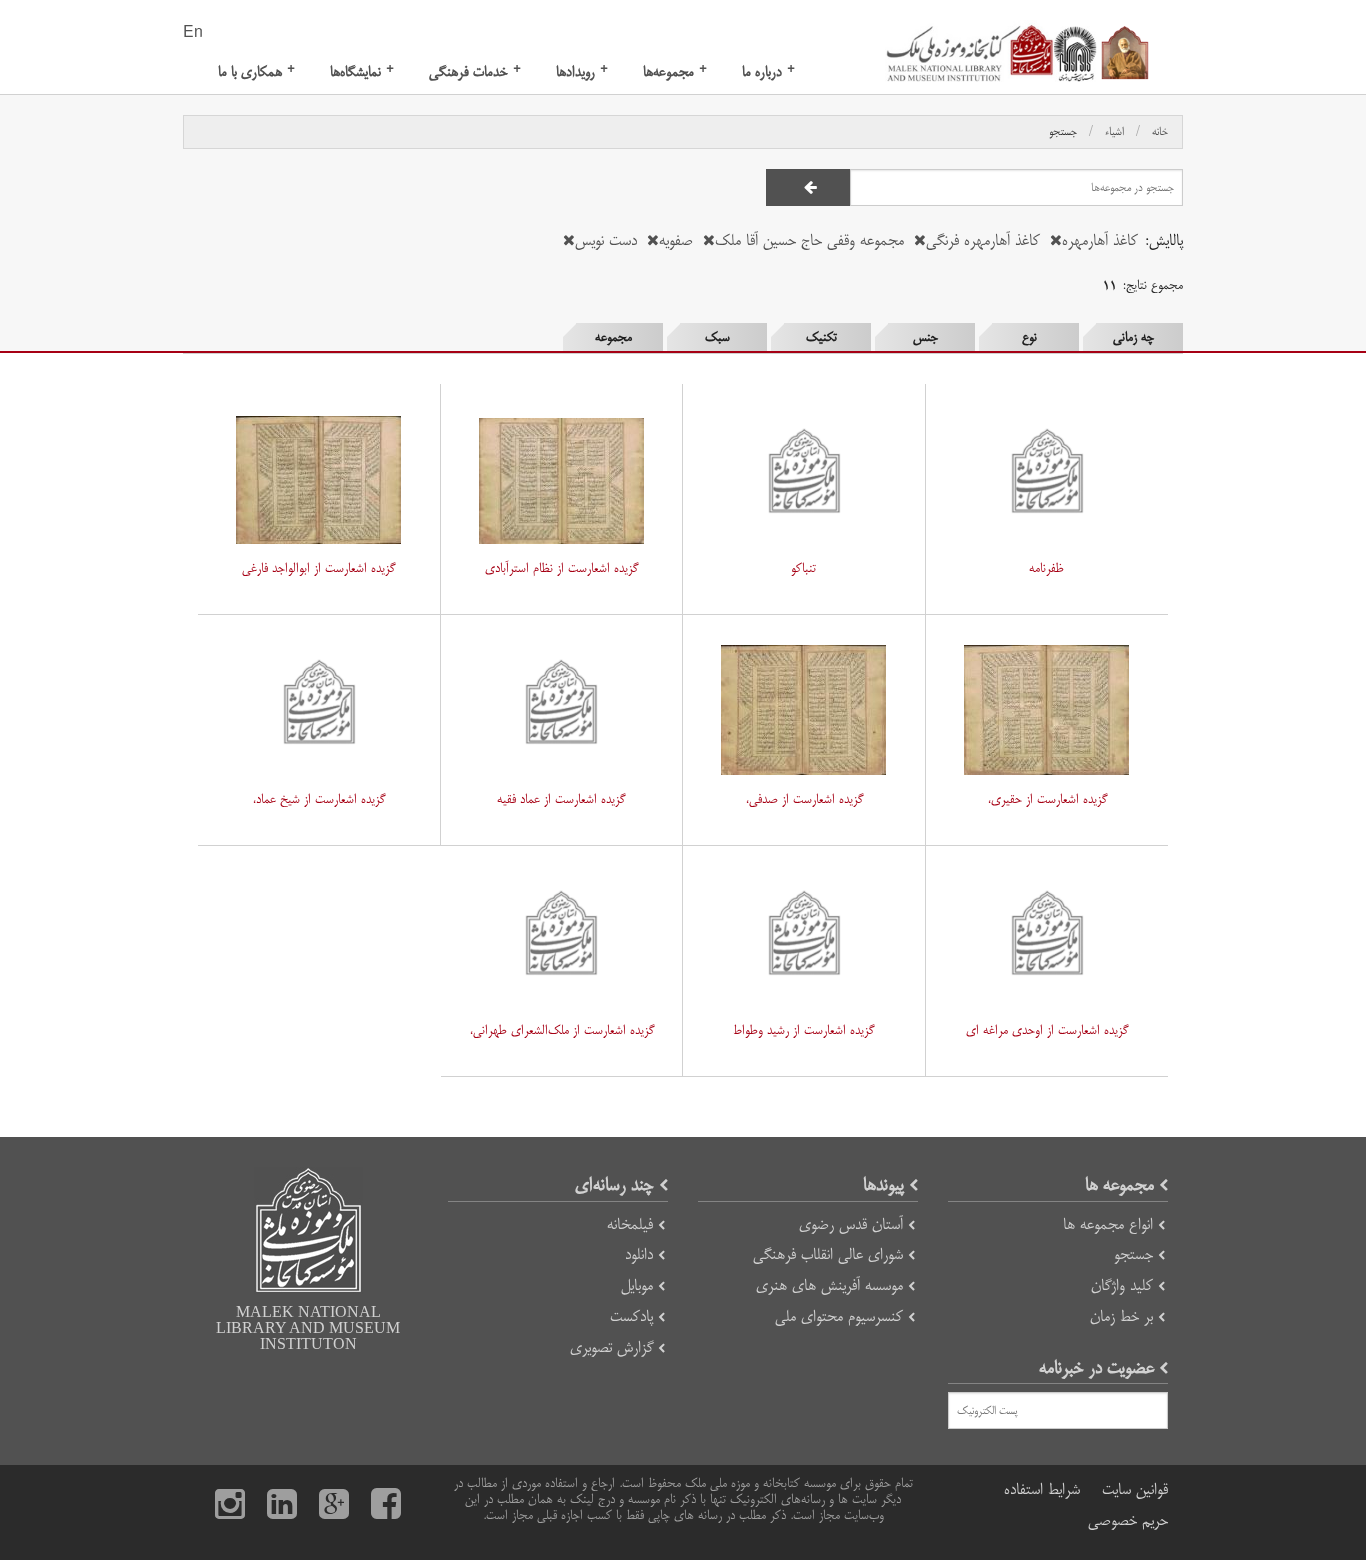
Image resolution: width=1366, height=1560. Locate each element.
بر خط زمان (1121, 1316)
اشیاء (1114, 132)
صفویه (676, 240)
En (193, 33)
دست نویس (606, 240)
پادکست (631, 1316)
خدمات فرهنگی (475, 71)
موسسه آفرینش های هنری (829, 1285)
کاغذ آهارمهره (1100, 240)
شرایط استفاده (1042, 1489)
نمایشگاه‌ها (362, 71)
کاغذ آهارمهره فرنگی (983, 240)
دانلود (639, 1254)
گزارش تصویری (611, 1347)
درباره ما (768, 71)
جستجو (1063, 132)
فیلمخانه (630, 1224)
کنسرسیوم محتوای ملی (839, 1316)
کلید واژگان (1122, 1285)
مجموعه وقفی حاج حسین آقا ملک (809, 240)
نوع (1029, 337)
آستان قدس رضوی (851, 1224)
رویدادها (582, 71)
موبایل (637, 1285)
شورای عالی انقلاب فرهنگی (828, 1254)
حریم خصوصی (1128, 1520)
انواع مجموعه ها (1108, 1224)
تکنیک (821, 337)
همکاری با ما (256, 71)
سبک (717, 337)
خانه (1160, 132)
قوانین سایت (1135, 1489)
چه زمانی (1133, 337)
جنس (925, 337)
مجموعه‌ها (675, 71)
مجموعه (613, 337)
